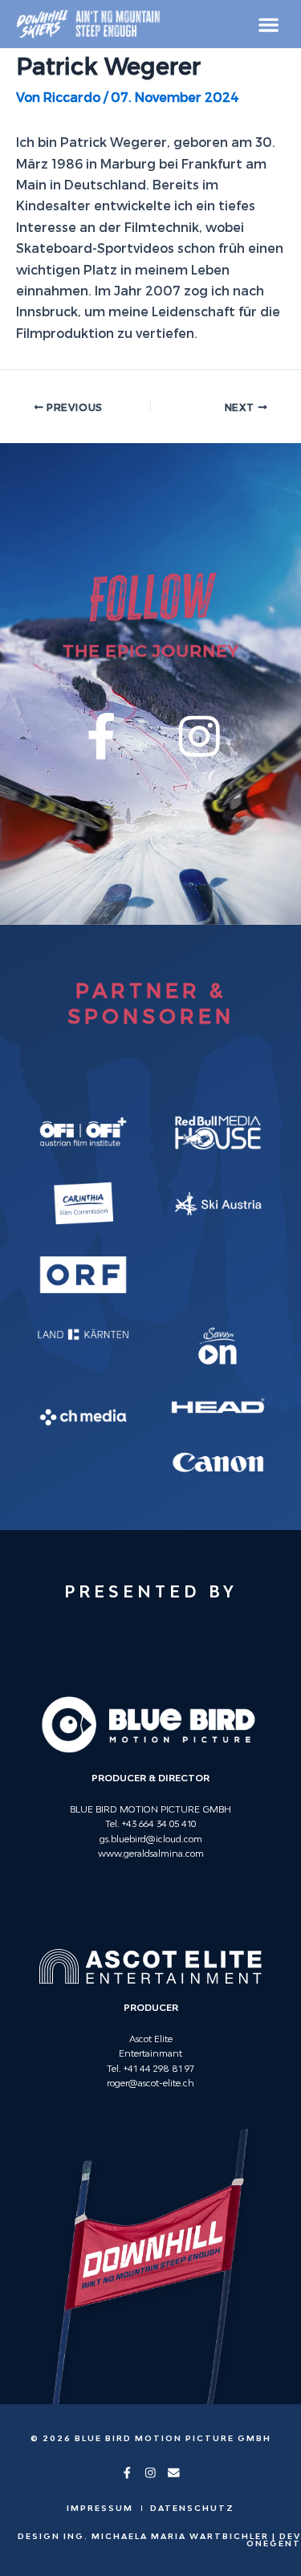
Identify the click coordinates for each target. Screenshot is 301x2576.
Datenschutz (192, 2508)
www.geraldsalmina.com (151, 1853)
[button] (268, 24)
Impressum (100, 2508)
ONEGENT (274, 2543)
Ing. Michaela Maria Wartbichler (166, 2536)
